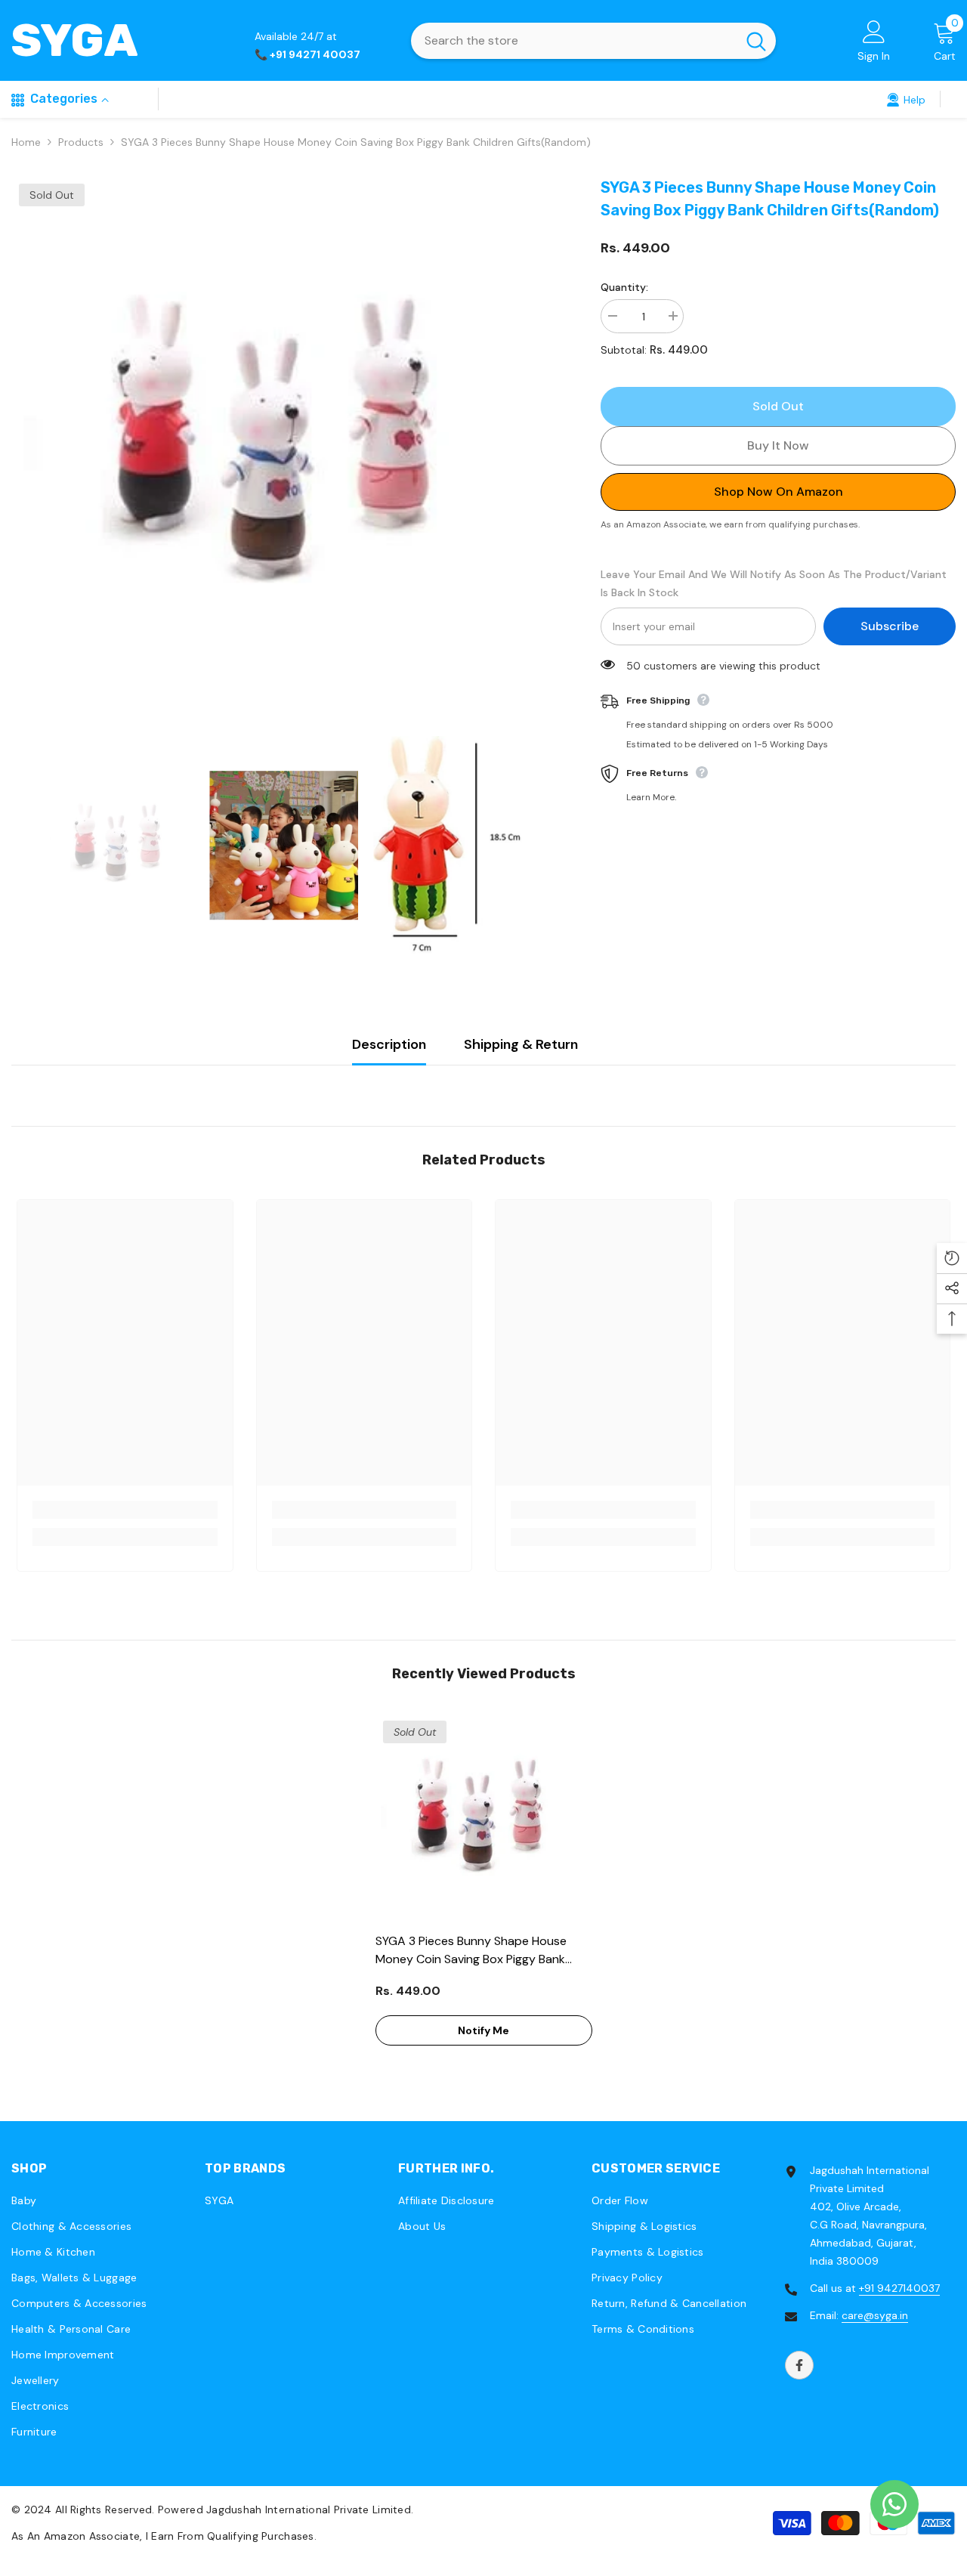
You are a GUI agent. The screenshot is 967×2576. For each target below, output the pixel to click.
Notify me (483, 2030)
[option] (283, 448)
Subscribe (890, 626)
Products (81, 142)
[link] (906, 99)
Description (389, 1044)
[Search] (593, 41)
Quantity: (624, 287)
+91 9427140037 (899, 2288)
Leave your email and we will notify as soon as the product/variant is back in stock (774, 583)
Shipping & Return (521, 1044)
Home (26, 142)
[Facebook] (799, 2365)
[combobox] (574, 41)
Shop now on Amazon (779, 492)
